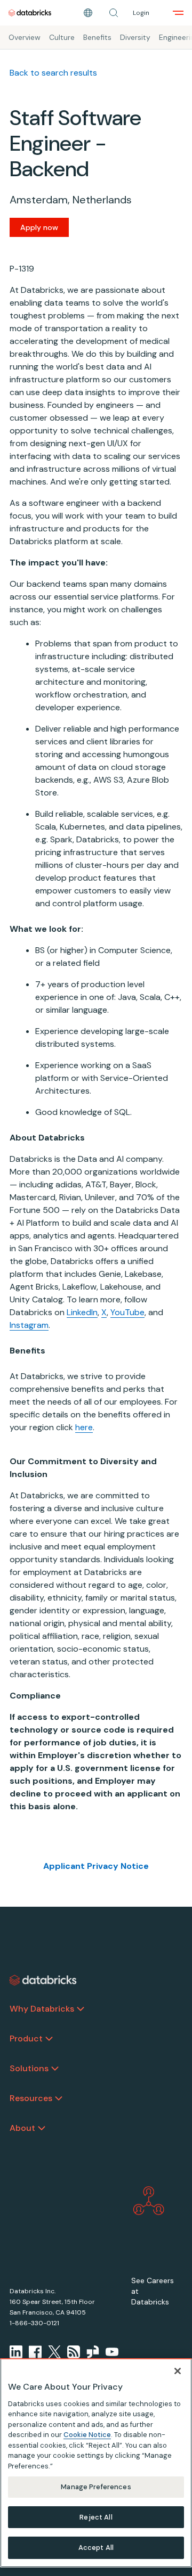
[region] (96, 2463)
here (84, 1427)
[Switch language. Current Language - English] (88, 13)
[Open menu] (178, 13)
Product (26, 2038)
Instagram (29, 1325)
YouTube (127, 1312)
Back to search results (53, 73)
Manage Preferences (96, 2487)
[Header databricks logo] (30, 13)
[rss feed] (74, 2352)
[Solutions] (55, 2069)
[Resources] (59, 2098)
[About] (42, 2128)
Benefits (97, 37)
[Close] (178, 2371)
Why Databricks (42, 2009)
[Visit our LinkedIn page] (16, 2352)
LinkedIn (82, 1312)
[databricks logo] (43, 1980)
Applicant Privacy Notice (96, 1866)
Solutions (29, 2068)
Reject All (96, 2517)
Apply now (39, 227)
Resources (31, 2098)
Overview (25, 37)
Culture (62, 37)
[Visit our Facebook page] (35, 2352)
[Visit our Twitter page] (54, 2352)
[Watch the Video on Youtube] (112, 2352)
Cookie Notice (87, 2435)
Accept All (96, 2548)
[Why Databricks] (81, 2009)
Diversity (135, 37)
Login (141, 13)
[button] (114, 13)
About (22, 2128)
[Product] (49, 2039)
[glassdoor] (93, 2352)
